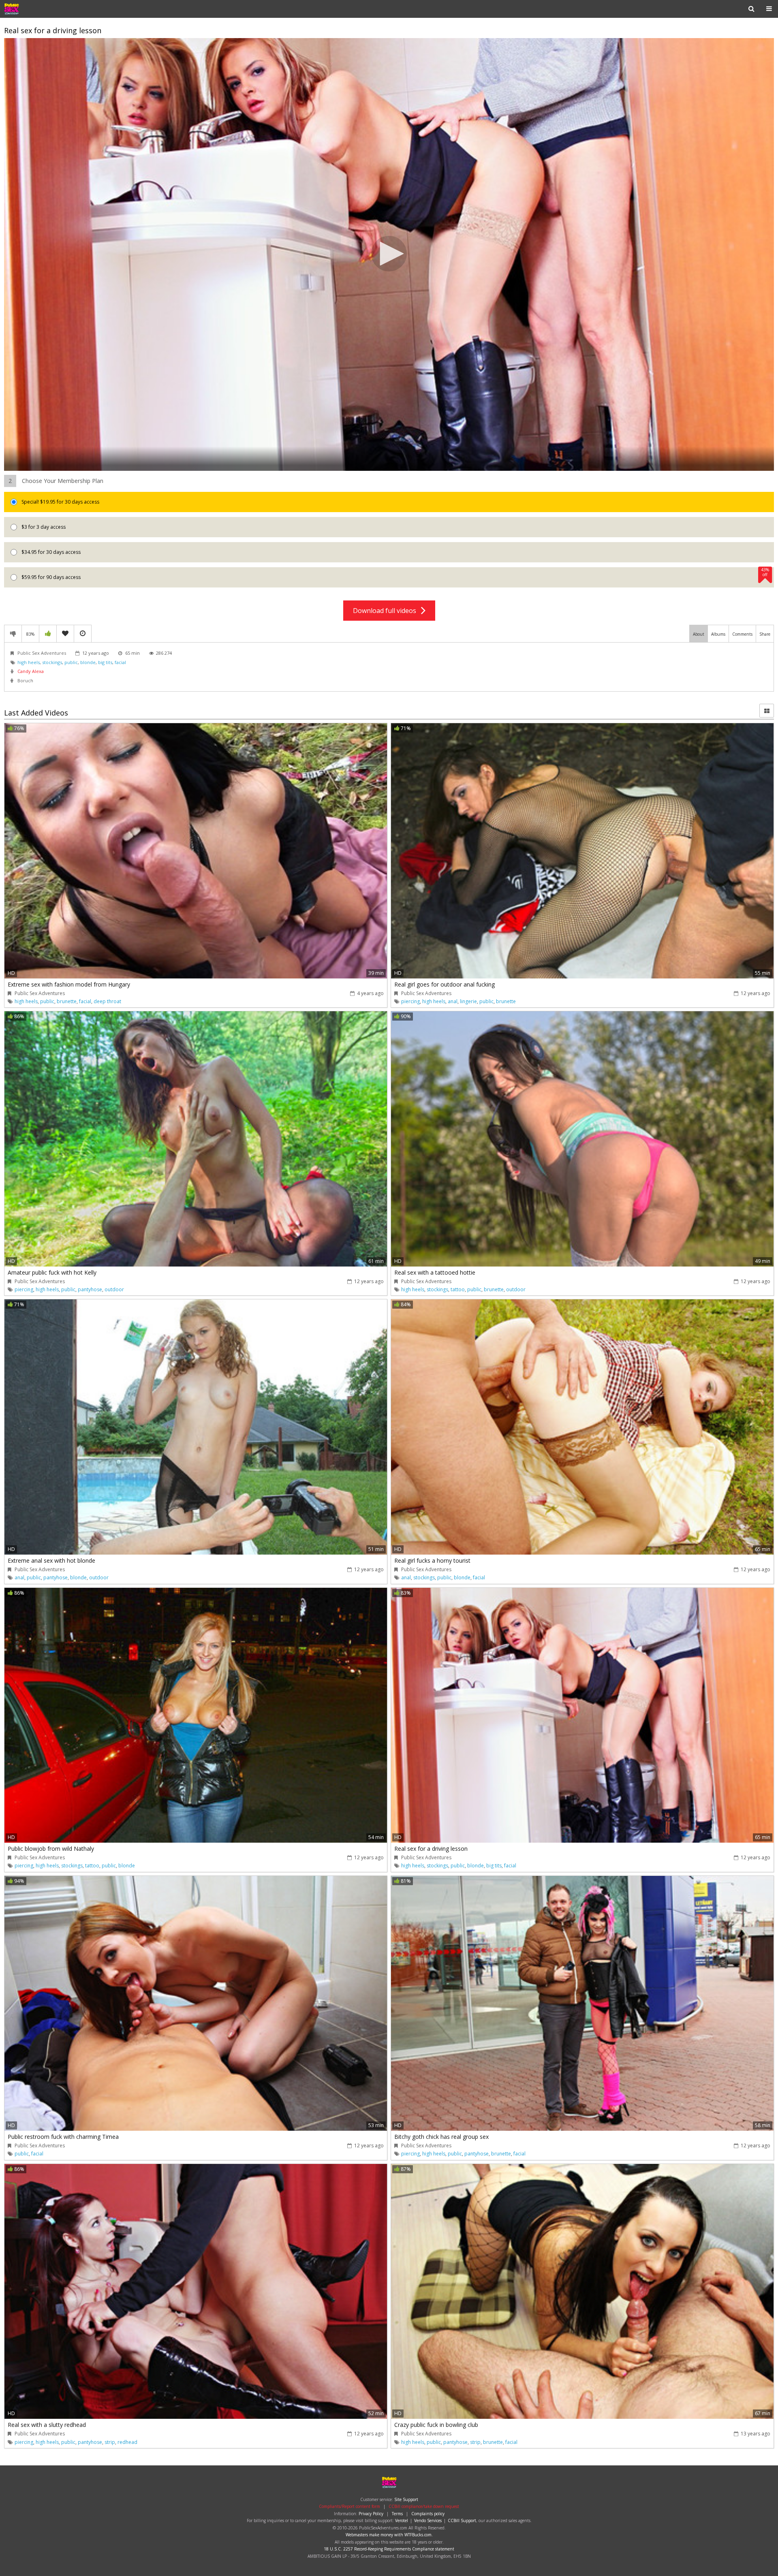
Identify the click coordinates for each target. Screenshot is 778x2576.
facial (120, 662)
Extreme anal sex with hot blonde (51, 1560)
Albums (718, 634)
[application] (389, 255)
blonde (88, 662)
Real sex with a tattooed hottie (435, 1272)
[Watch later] (83, 634)
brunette (67, 1001)
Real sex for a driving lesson (431, 1849)
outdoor (114, 1289)
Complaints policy (428, 2514)
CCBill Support (462, 2520)
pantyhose (90, 1289)
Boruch (25, 680)
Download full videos (387, 611)
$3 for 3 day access (43, 527)
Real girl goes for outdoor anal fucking (445, 984)
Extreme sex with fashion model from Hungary (69, 984)
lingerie (468, 1001)
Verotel (402, 2520)
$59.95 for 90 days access (395, 574)
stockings (52, 662)
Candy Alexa (31, 671)
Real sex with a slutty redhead (47, 2425)
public (71, 662)
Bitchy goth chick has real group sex (441, 2137)
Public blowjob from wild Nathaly (51, 1849)
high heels (29, 662)
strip (110, 2442)
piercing (410, 1001)
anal (453, 1001)
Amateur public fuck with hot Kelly (52, 1272)
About (699, 634)
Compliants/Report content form (349, 2506)
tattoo (458, 1289)
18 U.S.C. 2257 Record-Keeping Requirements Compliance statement (389, 2549)
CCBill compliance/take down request (424, 2506)
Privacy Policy (371, 2514)
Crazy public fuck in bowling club (436, 2425)
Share (765, 634)
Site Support (406, 2499)
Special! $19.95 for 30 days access (60, 502)
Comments (742, 634)
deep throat (107, 1001)
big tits (105, 662)
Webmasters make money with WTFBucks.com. (389, 2535)
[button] (389, 254)
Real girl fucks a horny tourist (432, 1560)
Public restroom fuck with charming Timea (63, 2137)
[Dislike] (13, 634)
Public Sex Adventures (30, 9)
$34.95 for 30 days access (50, 552)
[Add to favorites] (65, 634)
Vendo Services (428, 2520)
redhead (127, 2442)
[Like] (48, 634)
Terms (397, 2514)
